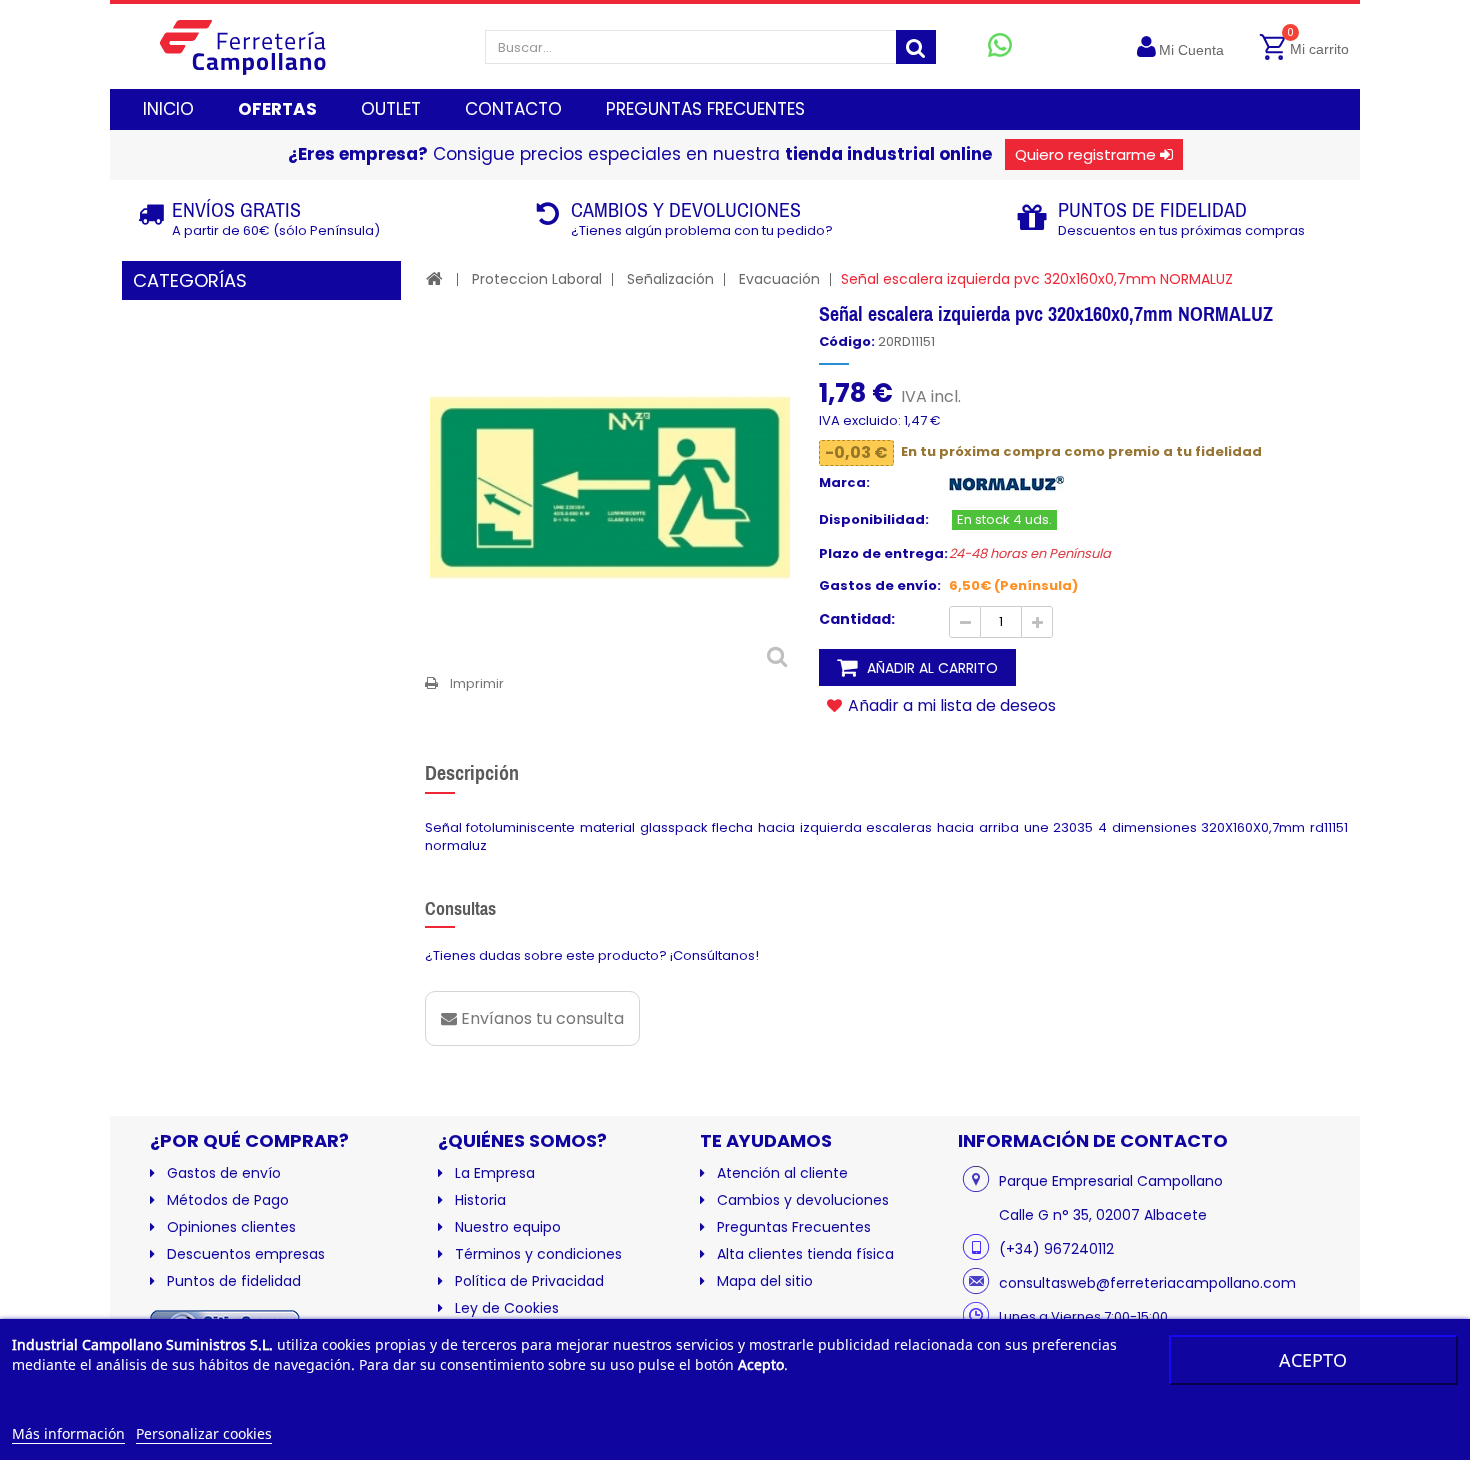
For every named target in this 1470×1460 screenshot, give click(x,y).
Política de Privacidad (529, 1281)
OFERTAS (277, 109)
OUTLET (391, 109)
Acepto (1313, 1360)
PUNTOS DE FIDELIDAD (1152, 209)
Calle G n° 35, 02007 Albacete (1103, 1215)
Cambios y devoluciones (803, 1200)
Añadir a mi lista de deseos (950, 705)
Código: (847, 342)
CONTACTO (513, 109)
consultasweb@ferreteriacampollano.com (1147, 1283)
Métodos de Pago (228, 1200)
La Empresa (495, 1173)
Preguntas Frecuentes (794, 1227)
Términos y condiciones (538, 1254)
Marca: (844, 483)
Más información (68, 1433)
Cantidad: (857, 619)
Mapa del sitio (765, 1281)
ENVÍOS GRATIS (236, 209)
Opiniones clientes (231, 1227)
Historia (480, 1200)
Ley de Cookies (507, 1308)
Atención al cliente (782, 1173)
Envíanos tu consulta (540, 1018)
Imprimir (477, 683)
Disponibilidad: (874, 520)
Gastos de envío (224, 1173)
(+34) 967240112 (1056, 1249)
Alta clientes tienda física (805, 1254)
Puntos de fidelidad (234, 1281)
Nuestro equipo (508, 1227)
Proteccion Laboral (537, 279)
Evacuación (779, 279)
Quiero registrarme (1085, 154)
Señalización (670, 279)
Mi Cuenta (1191, 50)
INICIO (168, 109)
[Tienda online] (258, 46)
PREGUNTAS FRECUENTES (705, 109)
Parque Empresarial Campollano (1111, 1181)
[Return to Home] (434, 278)
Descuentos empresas (246, 1254)
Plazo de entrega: (883, 554)
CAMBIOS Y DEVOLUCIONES (686, 209)
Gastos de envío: (880, 586)
